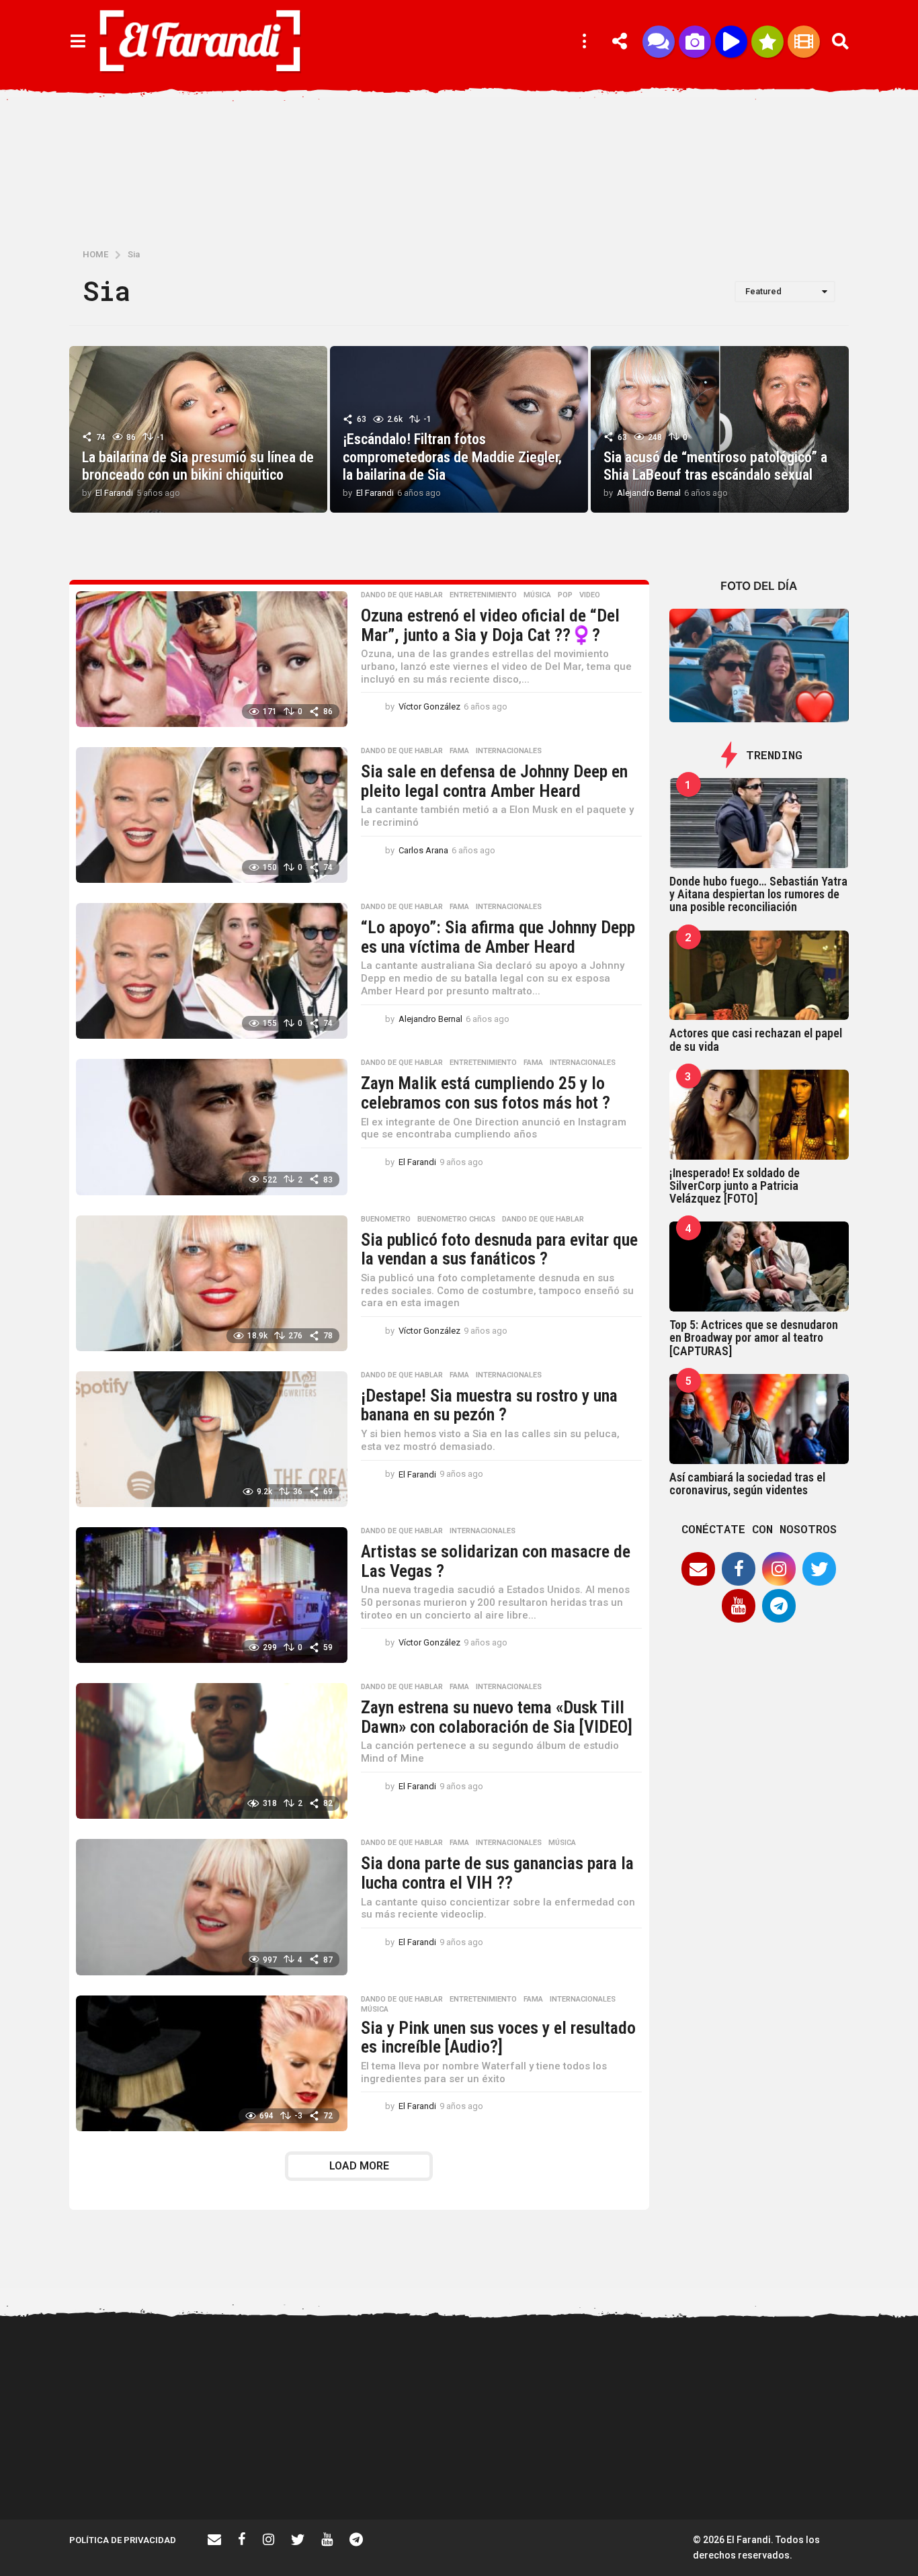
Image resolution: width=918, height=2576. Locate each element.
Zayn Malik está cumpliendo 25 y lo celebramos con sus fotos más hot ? (486, 1093)
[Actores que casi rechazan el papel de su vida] (759, 976)
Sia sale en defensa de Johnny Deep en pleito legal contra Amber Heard (494, 781)
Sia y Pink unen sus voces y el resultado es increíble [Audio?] (498, 2037)
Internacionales (509, 751)
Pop (565, 595)
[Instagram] (779, 1569)
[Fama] (695, 42)
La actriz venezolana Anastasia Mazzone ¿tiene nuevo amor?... (540, 2378)
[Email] (698, 1569)
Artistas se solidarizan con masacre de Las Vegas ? (496, 1561)
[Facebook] (739, 1569)
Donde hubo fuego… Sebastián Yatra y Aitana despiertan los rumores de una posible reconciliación (758, 894)
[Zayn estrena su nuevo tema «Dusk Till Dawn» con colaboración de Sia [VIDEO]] (212, 1751)
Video (590, 595)
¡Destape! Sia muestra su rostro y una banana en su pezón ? (489, 1405)
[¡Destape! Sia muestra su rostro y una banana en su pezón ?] (212, 1439)
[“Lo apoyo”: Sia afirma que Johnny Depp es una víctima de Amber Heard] (212, 971)
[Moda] (767, 42)
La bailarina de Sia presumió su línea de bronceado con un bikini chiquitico (198, 466)
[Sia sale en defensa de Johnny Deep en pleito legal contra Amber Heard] (212, 815)
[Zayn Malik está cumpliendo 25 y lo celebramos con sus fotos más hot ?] (212, 1127)
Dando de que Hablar (402, 595)
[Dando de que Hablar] (659, 42)
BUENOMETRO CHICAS (456, 1219)
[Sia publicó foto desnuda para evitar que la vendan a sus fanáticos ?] (212, 1283)
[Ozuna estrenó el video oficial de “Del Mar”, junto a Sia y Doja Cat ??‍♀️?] (212, 659)
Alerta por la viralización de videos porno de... (136, 2471)
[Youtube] (739, 1606)
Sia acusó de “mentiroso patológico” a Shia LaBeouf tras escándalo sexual (715, 466)
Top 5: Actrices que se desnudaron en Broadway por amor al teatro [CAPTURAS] (754, 1338)
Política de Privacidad (123, 2540)
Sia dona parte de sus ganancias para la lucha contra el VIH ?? (497, 1873)
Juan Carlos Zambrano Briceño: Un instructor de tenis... (674, 2477)
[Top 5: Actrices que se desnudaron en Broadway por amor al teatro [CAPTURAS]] (759, 1266)
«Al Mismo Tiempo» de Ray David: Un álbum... (808, 2471)
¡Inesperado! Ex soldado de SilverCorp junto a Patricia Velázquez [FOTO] (735, 1186)
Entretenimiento (483, 595)
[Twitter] (819, 1569)
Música (537, 595)
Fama (459, 751)
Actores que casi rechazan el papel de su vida (756, 1039)
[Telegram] (779, 1606)
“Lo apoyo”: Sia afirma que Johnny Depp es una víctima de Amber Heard (498, 937)
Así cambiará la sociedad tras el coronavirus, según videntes (747, 1484)
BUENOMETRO (386, 1219)
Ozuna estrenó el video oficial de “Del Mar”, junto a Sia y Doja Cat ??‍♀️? (490, 625)
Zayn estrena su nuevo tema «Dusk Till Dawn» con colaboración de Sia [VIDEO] (497, 1717)
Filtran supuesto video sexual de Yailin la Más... (271, 2471)
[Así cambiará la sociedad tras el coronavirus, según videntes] (759, 1419)
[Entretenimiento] (804, 42)
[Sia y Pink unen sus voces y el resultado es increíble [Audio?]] (212, 2063)
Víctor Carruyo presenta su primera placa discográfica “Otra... (405, 2477)
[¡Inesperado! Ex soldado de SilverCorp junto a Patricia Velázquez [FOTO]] (759, 1115)
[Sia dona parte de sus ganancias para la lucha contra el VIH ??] (212, 1907)
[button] (78, 42)
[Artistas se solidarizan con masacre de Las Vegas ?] (212, 1595)
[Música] (731, 42)
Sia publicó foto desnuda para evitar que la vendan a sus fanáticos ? (499, 1249)
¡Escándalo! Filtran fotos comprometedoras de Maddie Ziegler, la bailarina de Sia (452, 457)
